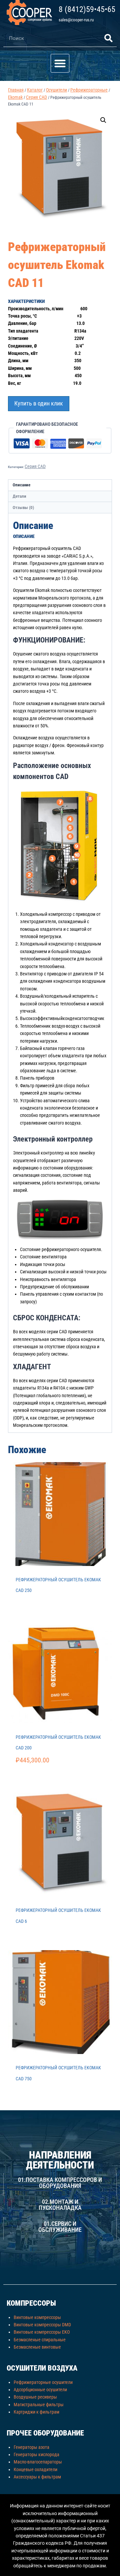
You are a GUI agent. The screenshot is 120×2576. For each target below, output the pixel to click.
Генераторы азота (31, 2447)
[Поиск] (108, 38)
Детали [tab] (19, 496)
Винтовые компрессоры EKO (42, 2332)
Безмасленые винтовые (37, 2347)
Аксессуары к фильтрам (37, 2477)
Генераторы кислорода (36, 2454)
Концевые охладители (35, 2469)
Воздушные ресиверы (35, 2397)
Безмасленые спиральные (40, 2340)
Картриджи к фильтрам (36, 2412)
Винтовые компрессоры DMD (42, 2325)
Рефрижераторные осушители (43, 2382)
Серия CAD (35, 466)
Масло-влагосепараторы (38, 2462)
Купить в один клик (39, 403)
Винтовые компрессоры (37, 2317)
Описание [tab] (21, 485)
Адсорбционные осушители (40, 2390)
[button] (60, 63)
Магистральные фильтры (39, 2405)
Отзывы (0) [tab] (23, 508)
